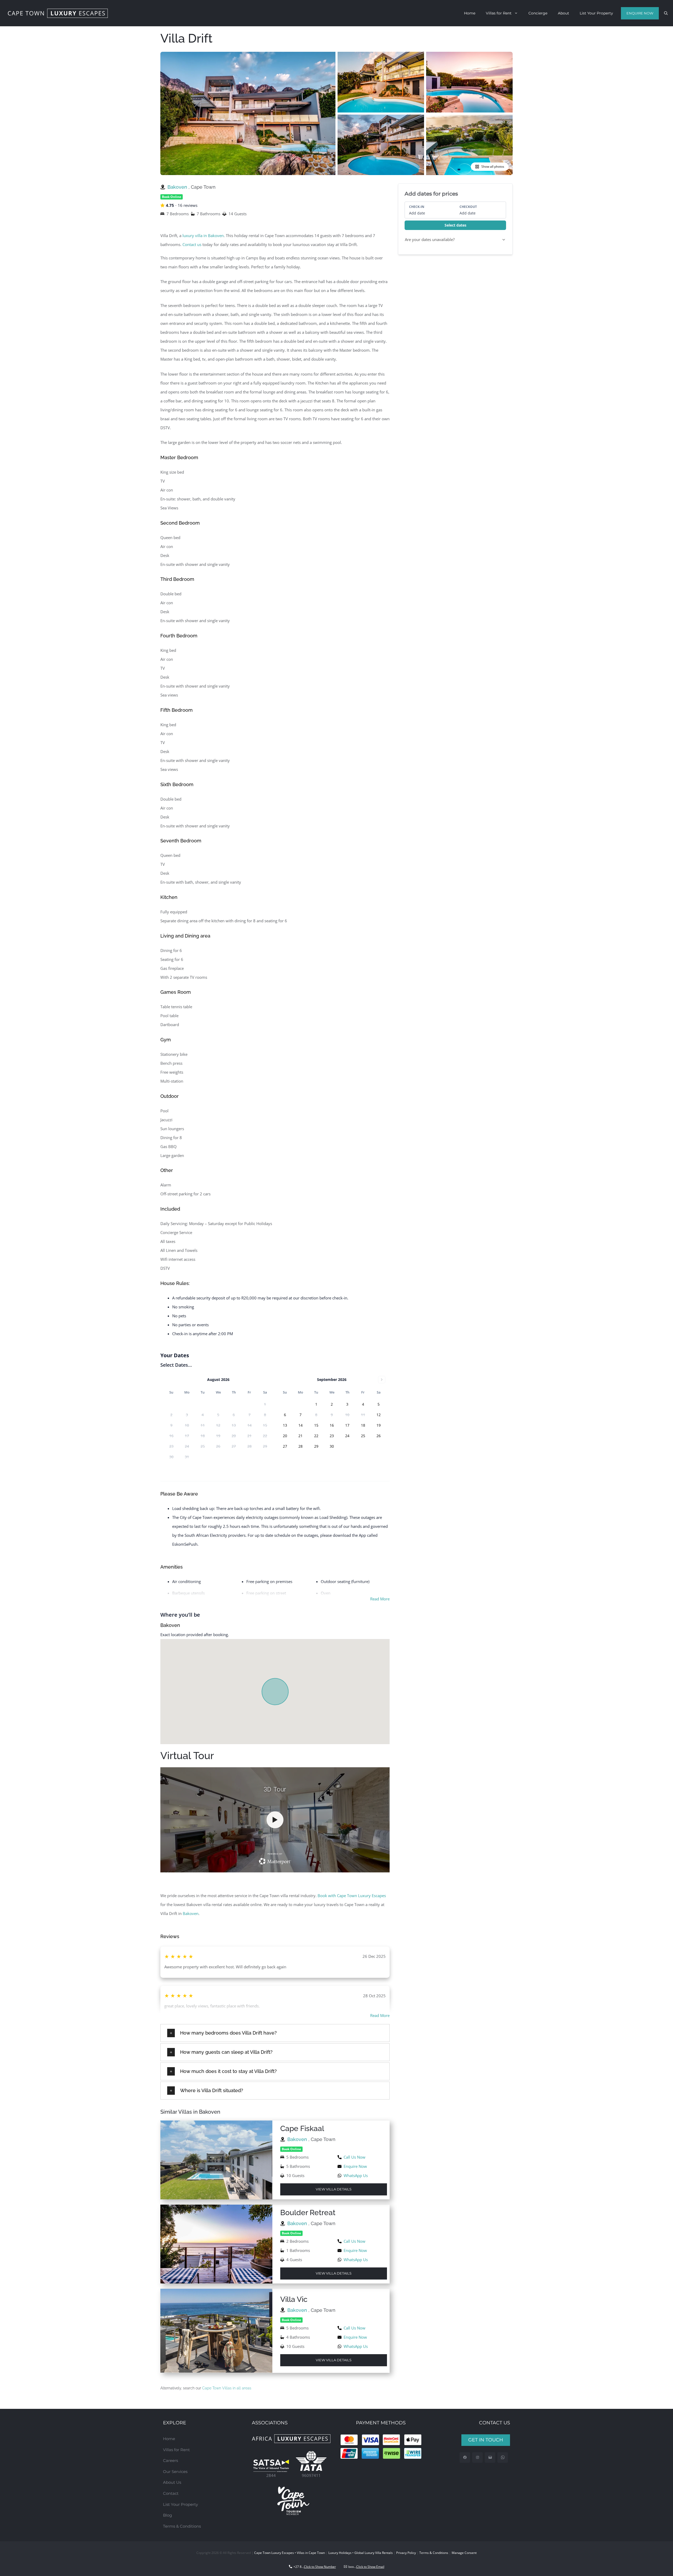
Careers (170, 2460)
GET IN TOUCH (486, 2440)
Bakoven (178, 187)
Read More (380, 1599)
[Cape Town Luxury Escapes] (58, 13)
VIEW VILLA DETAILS (334, 2189)
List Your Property (596, 13)
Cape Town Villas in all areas (227, 2388)
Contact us (192, 244)
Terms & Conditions (182, 2526)
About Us (172, 2482)
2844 (271, 2475)
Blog (167, 2515)
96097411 (311, 2475)
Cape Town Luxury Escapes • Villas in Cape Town (290, 2553)
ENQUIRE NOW (640, 13)
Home (470, 13)
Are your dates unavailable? (430, 239)
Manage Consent (464, 2553)
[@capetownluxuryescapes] (478, 2458)
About (564, 13)
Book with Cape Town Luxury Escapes (352, 1896)
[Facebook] (465, 2458)
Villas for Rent (499, 13)
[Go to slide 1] (328, 172)
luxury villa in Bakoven (203, 235)
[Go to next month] (382, 1380)
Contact (171, 2493)
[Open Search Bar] (666, 13)
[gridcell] (316, 1404)
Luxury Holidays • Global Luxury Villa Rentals (361, 2553)
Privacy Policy (406, 2553)
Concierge (538, 13)
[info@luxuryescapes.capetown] (490, 2458)
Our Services (175, 2472)
